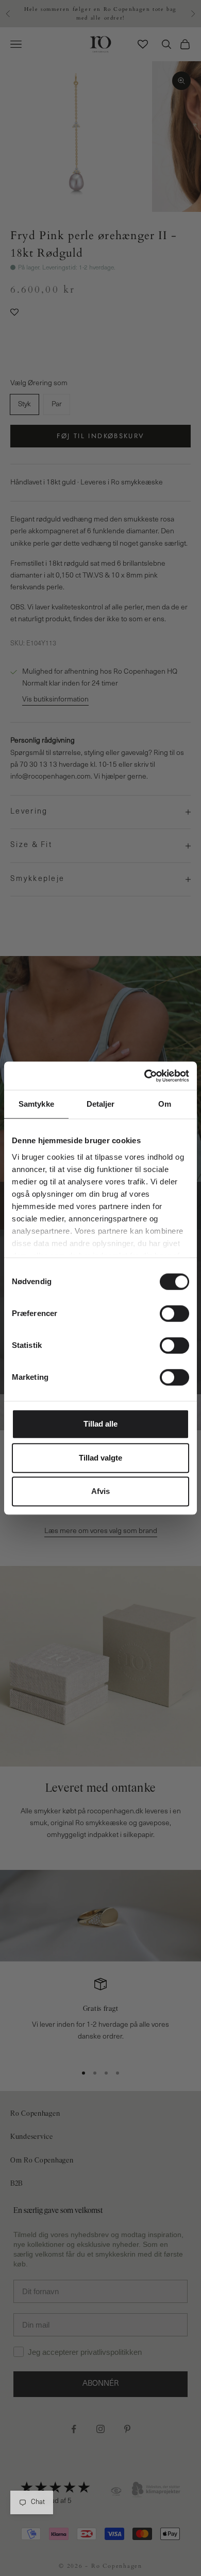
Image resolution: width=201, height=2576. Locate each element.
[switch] (174, 1313)
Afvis (100, 1491)
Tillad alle (100, 1424)
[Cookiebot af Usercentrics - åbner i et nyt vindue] (145, 1076)
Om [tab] (165, 1104)
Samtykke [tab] (36, 1104)
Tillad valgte (100, 1458)
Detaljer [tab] (101, 1104)
